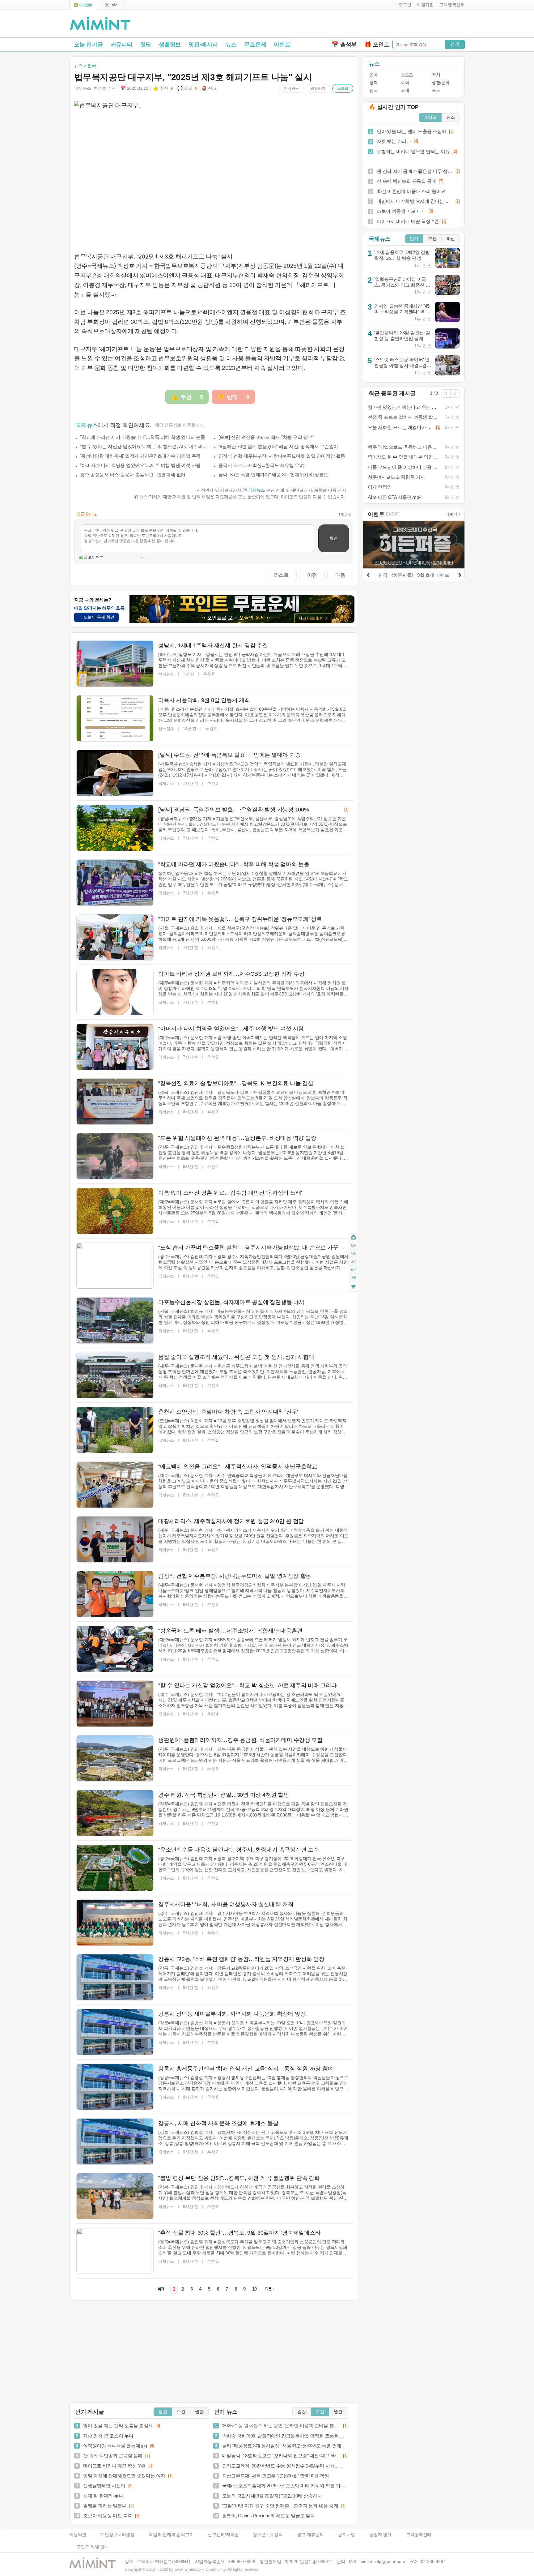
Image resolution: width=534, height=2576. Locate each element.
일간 (163, 2412)
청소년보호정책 (268, 2535)
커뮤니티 (122, 45)
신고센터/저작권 (223, 2535)
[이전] (368, 574)
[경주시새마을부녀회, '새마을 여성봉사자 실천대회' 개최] (115, 1923)
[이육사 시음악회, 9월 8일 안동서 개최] (115, 718)
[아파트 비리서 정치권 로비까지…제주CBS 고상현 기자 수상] (115, 992)
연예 (373, 75)
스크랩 (343, 88)
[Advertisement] (392, 25)
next (353, 1270)
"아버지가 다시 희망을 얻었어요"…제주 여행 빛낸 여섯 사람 (140, 465)
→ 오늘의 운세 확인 (96, 617)
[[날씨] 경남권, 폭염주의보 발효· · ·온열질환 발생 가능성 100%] (115, 828)
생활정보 (170, 45)
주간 (181, 2412)
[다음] (460, 574)
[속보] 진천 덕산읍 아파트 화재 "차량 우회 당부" (266, 437)
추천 (432, 239)
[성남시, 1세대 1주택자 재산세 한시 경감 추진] (115, 664)
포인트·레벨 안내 (93, 2547)
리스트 (281, 575)
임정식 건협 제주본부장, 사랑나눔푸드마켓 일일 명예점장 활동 (282, 456)
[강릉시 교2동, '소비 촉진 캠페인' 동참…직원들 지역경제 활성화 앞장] (115, 1977)
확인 (333, 538)
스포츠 (407, 75)
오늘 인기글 (88, 45)
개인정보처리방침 (117, 2535)
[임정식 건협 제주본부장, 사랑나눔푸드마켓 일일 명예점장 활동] (115, 1594)
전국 (373, 90)
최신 (451, 239)
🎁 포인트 (377, 45)
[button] (403, 5)
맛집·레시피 (203, 45)
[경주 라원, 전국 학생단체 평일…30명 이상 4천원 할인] (115, 1813)
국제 (405, 90)
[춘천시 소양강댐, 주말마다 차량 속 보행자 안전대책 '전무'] (115, 1430)
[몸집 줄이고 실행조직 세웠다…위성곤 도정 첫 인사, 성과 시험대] (115, 1375)
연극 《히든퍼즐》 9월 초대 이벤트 (414, 575)
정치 (436, 75)
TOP (353, 1245)
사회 (405, 83)
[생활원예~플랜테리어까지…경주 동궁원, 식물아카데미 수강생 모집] (115, 1758)
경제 (373, 83)
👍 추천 (163, 88)
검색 (455, 44)
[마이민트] (83, 5)
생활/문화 (441, 83)
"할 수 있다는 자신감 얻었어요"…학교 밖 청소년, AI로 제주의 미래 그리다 (144, 446)
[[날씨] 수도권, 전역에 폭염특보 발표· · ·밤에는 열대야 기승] (115, 773)
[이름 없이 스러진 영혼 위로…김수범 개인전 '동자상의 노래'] (115, 1211)
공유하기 (318, 88)
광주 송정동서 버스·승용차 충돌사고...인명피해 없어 (133, 475)
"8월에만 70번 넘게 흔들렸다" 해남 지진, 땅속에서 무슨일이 (278, 446)
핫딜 (146, 45)
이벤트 (282, 45)
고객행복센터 (419, 2535)
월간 (199, 2412)
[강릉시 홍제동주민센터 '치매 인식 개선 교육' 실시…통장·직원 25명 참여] (115, 2087)
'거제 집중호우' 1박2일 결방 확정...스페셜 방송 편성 (402, 255)
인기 (414, 239)
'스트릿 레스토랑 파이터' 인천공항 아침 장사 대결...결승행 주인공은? (403, 365)
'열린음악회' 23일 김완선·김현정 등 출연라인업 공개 (402, 336)
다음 (340, 575)
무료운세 (255, 45)
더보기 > (453, 514)
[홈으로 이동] (100, 24)
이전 (312, 575)
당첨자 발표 (381, 2535)
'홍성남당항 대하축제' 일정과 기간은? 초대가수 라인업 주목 (140, 456)
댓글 (353, 1279)
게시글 (430, 117)
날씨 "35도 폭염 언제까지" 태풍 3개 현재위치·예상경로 (273, 475)
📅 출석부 (344, 45)
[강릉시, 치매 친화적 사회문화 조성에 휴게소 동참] (115, 2142)
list (353, 1261)
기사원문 (291, 88)
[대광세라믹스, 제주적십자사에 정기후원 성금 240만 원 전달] (115, 1539)
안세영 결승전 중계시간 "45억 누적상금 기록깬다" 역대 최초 (402, 312)
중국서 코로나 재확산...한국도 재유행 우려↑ (263, 465)
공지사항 (347, 2535)
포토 (436, 90)
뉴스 (231, 45)
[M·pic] (111, 5)
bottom (353, 1287)
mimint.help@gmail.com (382, 2562)
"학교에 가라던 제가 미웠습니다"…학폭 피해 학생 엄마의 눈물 (143, 437)
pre (353, 1253)
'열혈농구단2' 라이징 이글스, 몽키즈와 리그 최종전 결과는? (402, 285)
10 (255, 2289)
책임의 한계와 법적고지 (171, 2535)
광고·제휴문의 (310, 2535)
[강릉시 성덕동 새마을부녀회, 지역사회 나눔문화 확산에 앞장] (115, 2032)
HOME (353, 1237)
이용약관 (78, 2535)
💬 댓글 (187, 88)
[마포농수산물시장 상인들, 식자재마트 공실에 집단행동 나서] (115, 1320)
